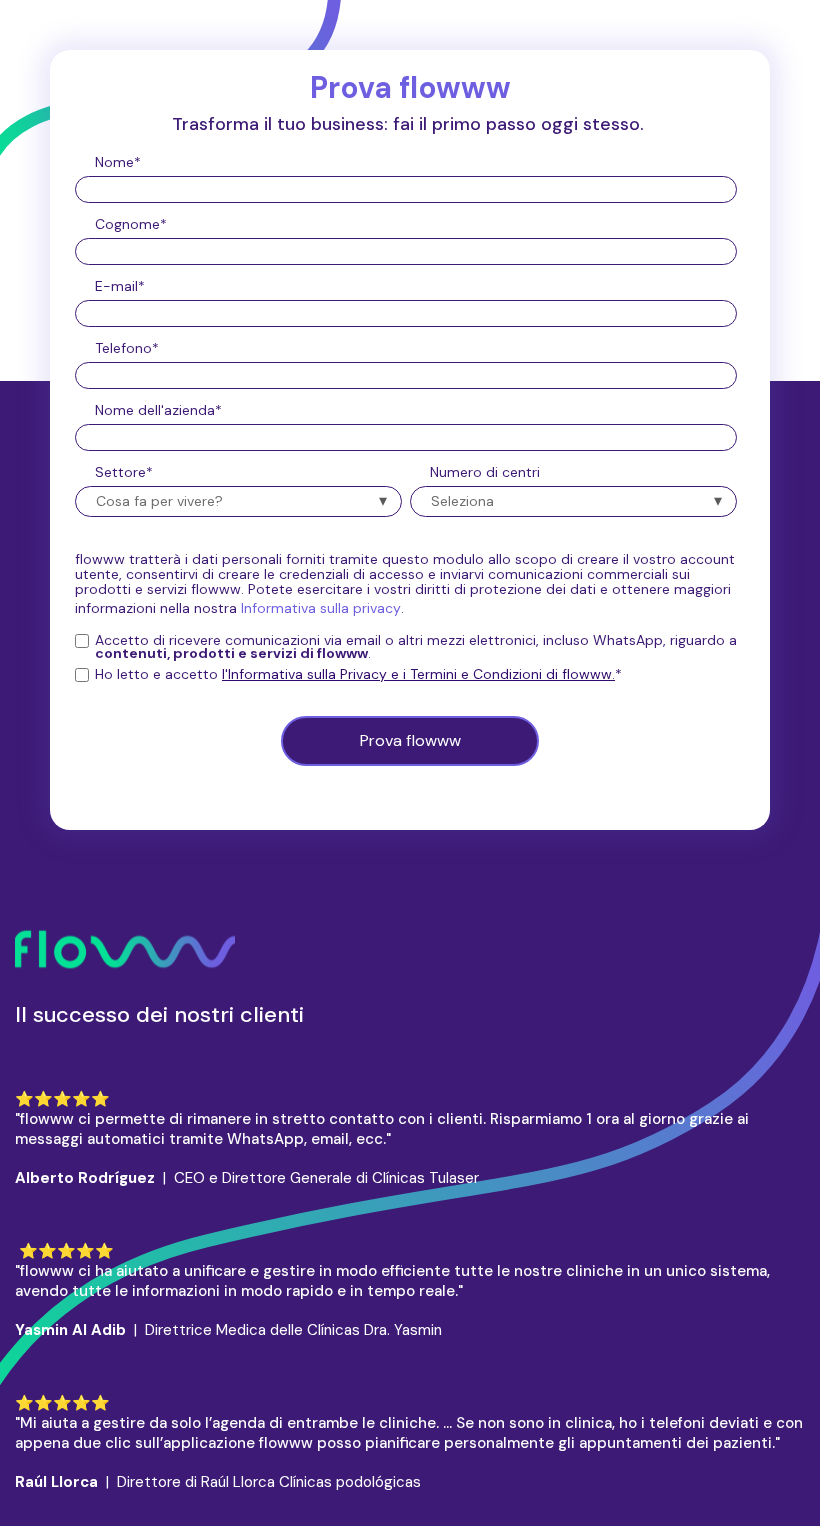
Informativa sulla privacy (321, 608)
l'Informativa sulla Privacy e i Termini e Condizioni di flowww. (418, 674)
